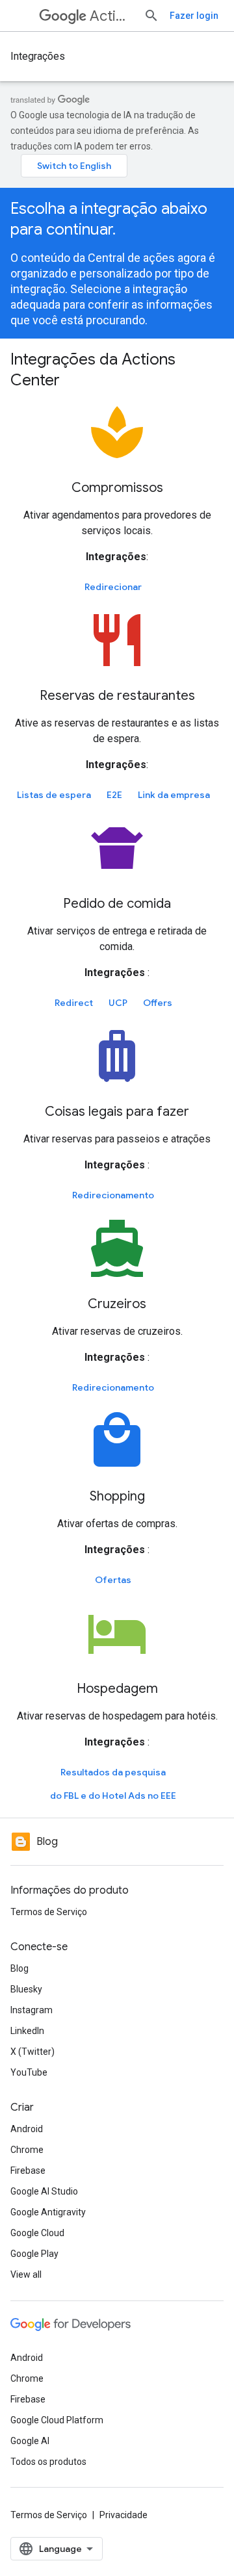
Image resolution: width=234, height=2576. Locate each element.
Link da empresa (174, 795)
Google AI (30, 2441)
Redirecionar (113, 587)
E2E (114, 795)
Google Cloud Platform (57, 2420)
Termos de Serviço (49, 1912)
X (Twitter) (32, 2052)
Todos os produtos (48, 2462)
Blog (19, 1968)
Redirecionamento (113, 1195)
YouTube (29, 2072)
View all (26, 2274)
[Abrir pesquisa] (151, 16)
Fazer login (194, 16)
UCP (118, 1003)
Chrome (27, 2150)
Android (27, 2129)
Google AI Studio (44, 2191)
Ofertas (113, 1580)
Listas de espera (54, 795)
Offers (158, 1003)
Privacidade (123, 2515)
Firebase (28, 2170)
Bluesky (26, 1989)
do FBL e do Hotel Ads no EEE (113, 1796)
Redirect (74, 1003)
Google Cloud (37, 2233)
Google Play (34, 2254)
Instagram (32, 2010)
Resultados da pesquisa (113, 1772)
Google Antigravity (48, 2212)
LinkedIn (27, 2031)
